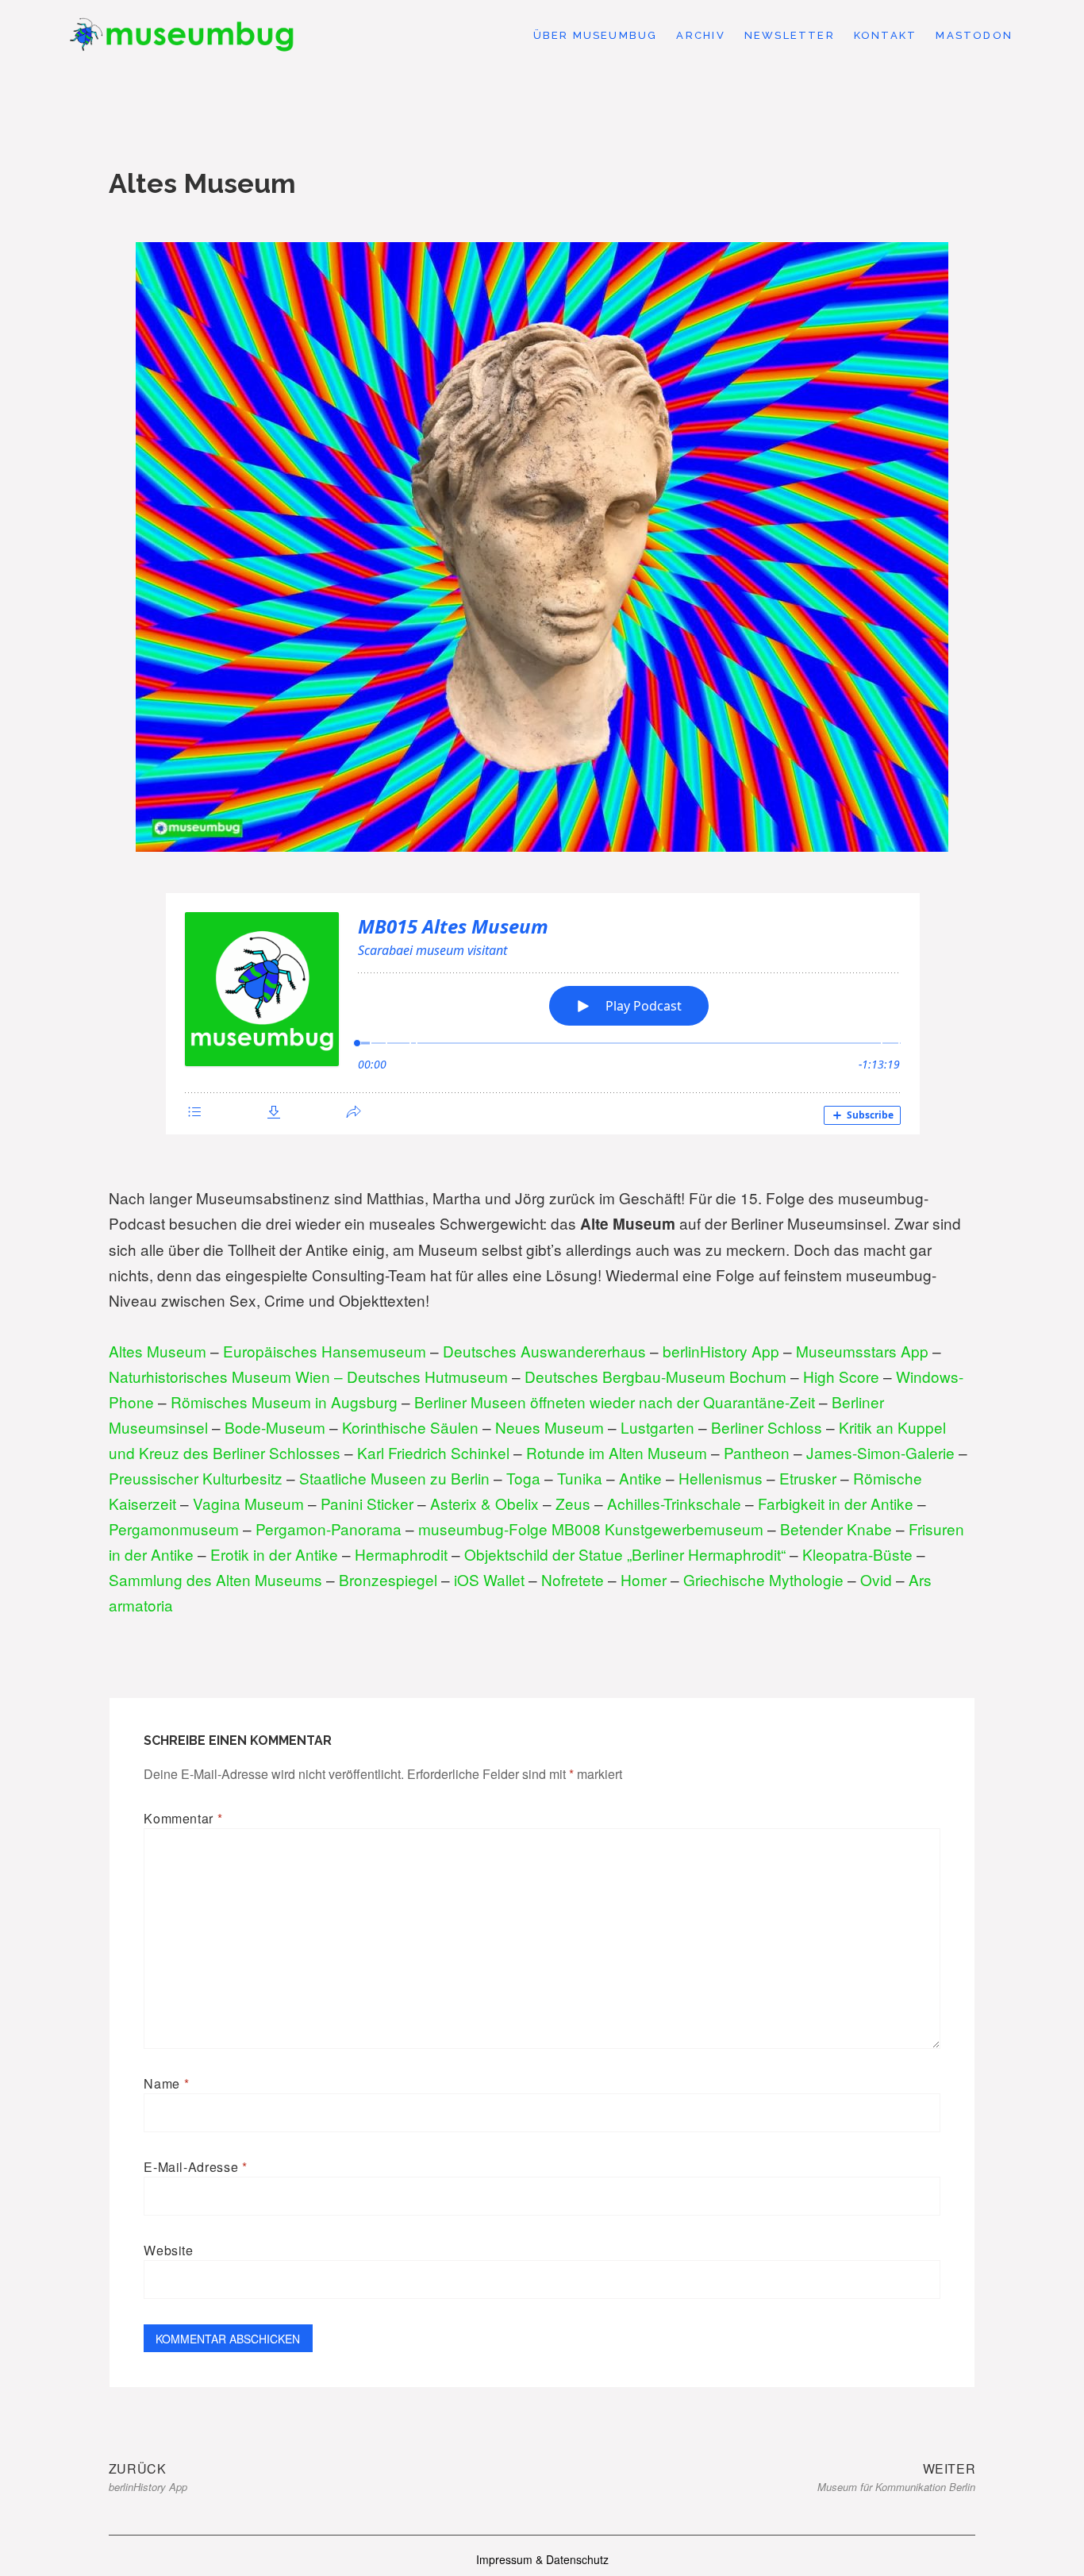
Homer (644, 1579)
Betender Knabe (836, 1529)
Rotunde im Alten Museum (617, 1452)
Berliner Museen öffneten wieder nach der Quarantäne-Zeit (615, 1402)
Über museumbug (596, 35)
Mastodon (974, 35)
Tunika (580, 1478)
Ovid (876, 1579)
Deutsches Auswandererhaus (544, 1351)
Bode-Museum (275, 1427)
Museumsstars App (862, 1351)
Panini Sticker (367, 1503)
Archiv (700, 35)
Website (168, 2250)
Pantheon (757, 1452)
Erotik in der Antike (274, 1554)
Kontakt (885, 35)
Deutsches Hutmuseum (427, 1376)
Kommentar (183, 1818)
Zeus (573, 1503)
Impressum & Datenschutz (542, 2559)
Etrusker (808, 1478)
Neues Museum (552, 1427)
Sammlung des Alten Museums (215, 1579)
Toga (523, 1478)
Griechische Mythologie (763, 1579)
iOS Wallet (489, 1579)
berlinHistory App (721, 1351)
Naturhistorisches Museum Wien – (228, 1376)
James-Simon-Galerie (880, 1452)
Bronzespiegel (388, 1579)
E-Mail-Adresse (195, 2167)
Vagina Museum (248, 1503)
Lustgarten (657, 1427)
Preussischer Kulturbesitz (196, 1478)
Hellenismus (721, 1478)
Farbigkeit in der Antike (836, 1503)
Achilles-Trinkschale (674, 1503)
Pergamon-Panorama (329, 1529)
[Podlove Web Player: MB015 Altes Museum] (542, 1014)
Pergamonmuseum (174, 1529)
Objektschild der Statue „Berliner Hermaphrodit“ (625, 1554)
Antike (640, 1478)
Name (166, 2083)
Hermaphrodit (401, 1554)
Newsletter (790, 35)
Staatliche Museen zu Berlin (394, 1478)
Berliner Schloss (767, 1427)
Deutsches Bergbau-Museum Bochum (655, 1376)
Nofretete (573, 1579)
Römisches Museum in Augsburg (284, 1402)
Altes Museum (158, 1351)
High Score (841, 1376)
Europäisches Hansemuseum (325, 1351)
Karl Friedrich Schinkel (433, 1452)
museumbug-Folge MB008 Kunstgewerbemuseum (591, 1529)
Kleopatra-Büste (857, 1554)
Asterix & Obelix (484, 1503)
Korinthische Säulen (410, 1427)
